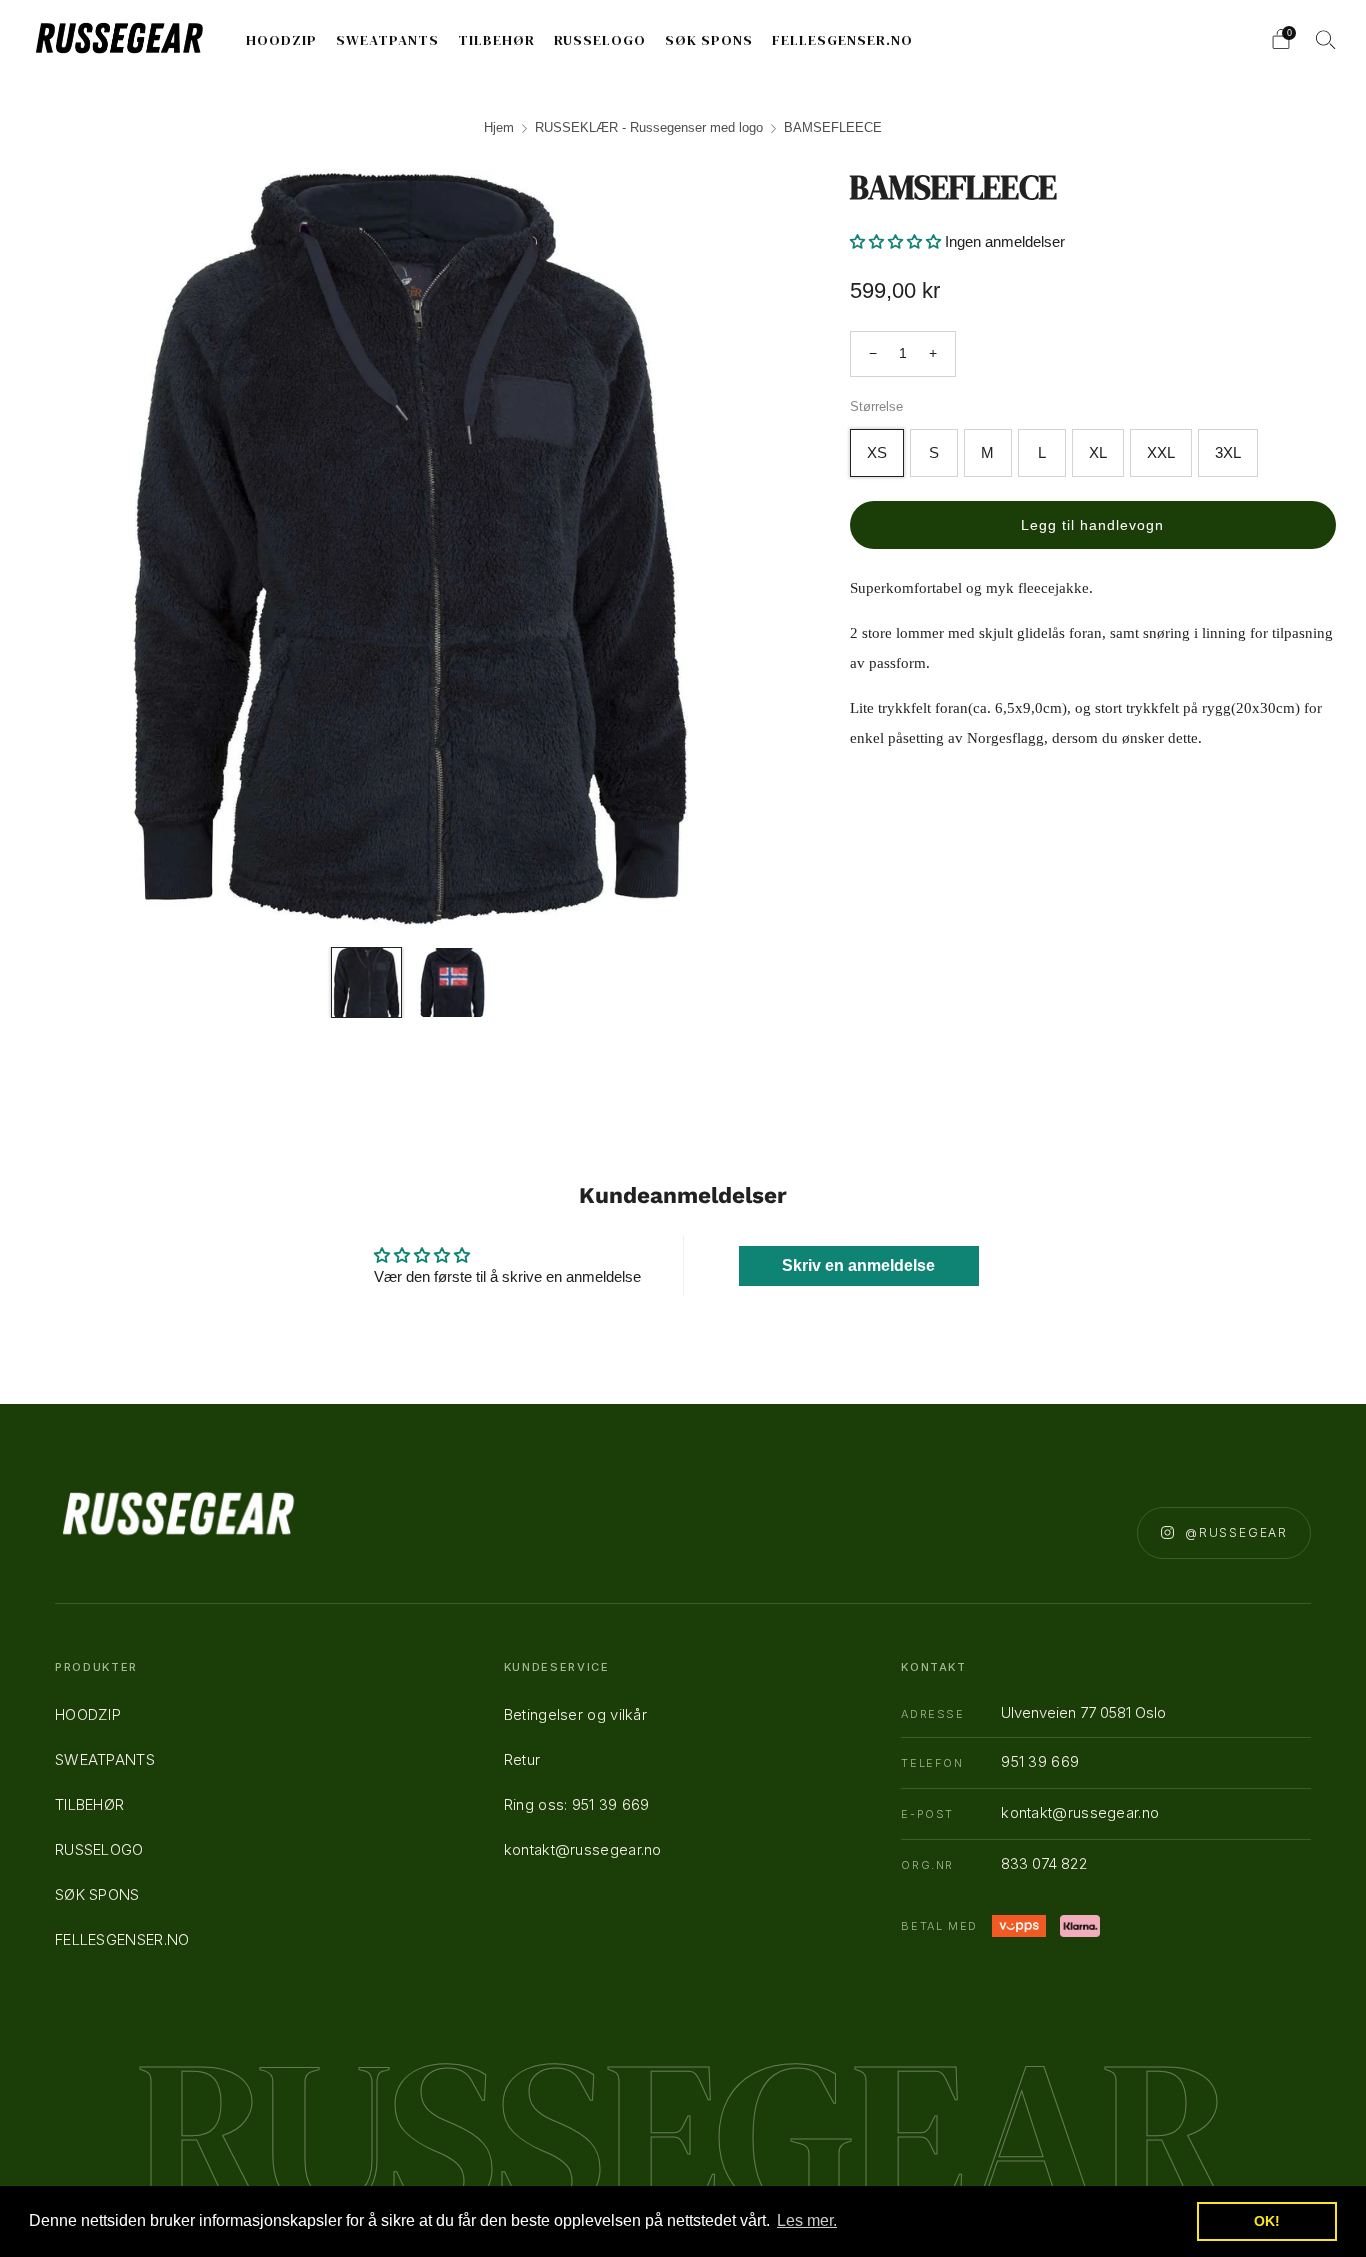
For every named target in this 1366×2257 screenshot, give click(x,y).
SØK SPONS (709, 40)
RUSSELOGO (600, 40)
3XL (1228, 452)
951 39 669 (1040, 1761)
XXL (1161, 452)
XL (1098, 452)
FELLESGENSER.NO (842, 40)
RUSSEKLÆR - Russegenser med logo (649, 127)
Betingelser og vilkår (575, 1714)
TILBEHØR (496, 40)
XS (877, 452)
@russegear (1236, 1532)
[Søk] (1326, 39)
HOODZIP (281, 40)
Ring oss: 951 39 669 (577, 1804)
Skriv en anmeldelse (858, 1265)
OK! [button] (1267, 2221)
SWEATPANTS (387, 40)
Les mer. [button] (807, 2220)
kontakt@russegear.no (583, 1849)
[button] (895, 241)
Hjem (499, 127)
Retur (522, 1759)
